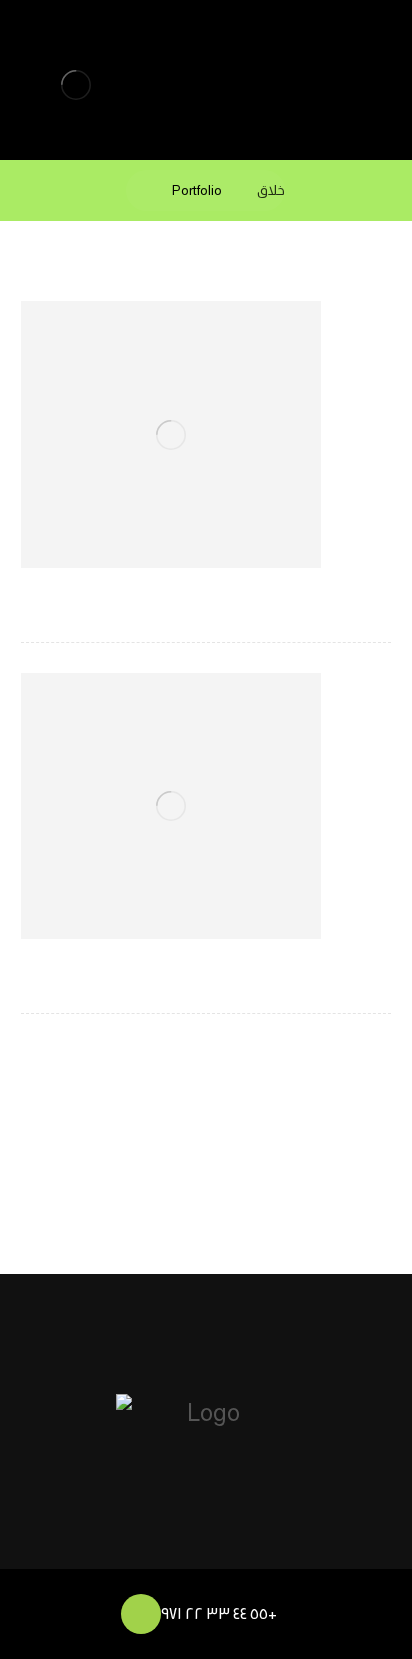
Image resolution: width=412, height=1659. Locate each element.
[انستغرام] (278, 1551)
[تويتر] (170, 1551)
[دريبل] (206, 1551)
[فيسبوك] (134, 1551)
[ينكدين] (242, 1551)
